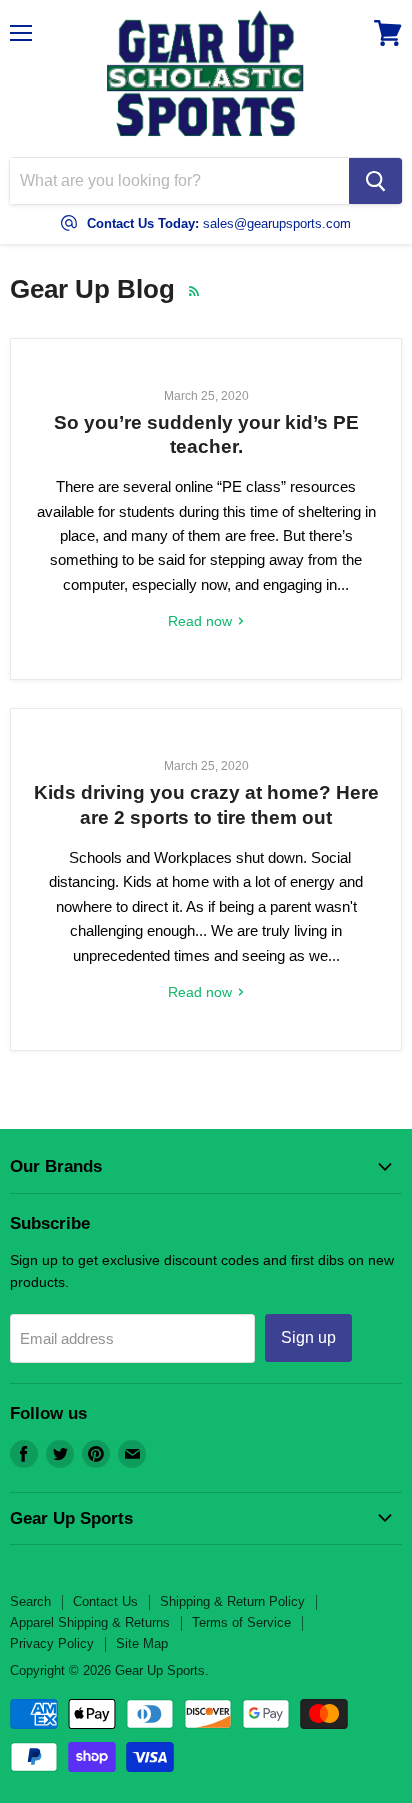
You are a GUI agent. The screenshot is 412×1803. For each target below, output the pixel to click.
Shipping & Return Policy (232, 1601)
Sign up (308, 1337)
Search (30, 1601)
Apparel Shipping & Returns (90, 1622)
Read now (202, 621)
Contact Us (105, 1601)
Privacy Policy (52, 1643)
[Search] (375, 181)
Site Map (142, 1643)
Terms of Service (241, 1622)
